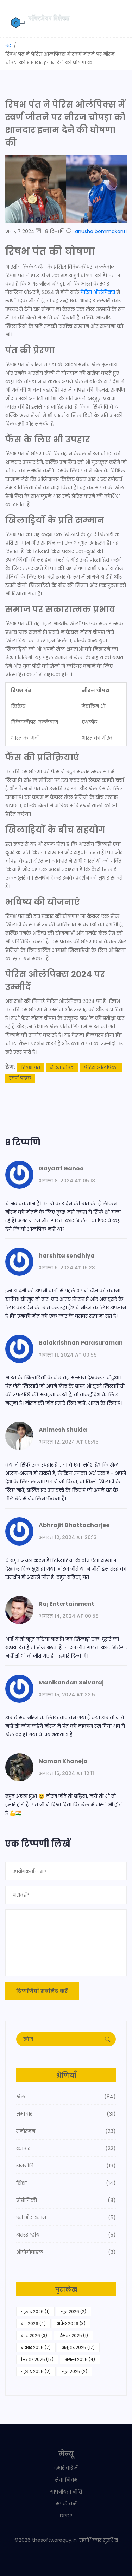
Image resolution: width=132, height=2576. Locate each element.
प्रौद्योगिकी (66, 2200)
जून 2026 (74, 2311)
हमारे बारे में (66, 2468)
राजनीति (66, 2166)
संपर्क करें (66, 2504)
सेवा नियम (66, 2480)
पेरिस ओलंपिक (98, 292)
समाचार (66, 2114)
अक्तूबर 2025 (78, 2347)
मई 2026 (33, 2323)
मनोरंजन (66, 2131)
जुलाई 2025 (36, 2371)
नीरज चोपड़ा (62, 1067)
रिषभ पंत (31, 1067)
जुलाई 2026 (35, 2311)
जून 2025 (75, 2371)
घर (8, 45)
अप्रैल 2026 (71, 2323)
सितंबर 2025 (37, 2359)
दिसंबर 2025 (73, 2335)
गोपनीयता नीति (66, 2492)
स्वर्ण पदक (20, 1078)
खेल (66, 2097)
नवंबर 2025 (36, 2347)
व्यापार (66, 2148)
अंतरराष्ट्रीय (66, 2235)
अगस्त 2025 (80, 2359)
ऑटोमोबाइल (66, 2252)
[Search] (108, 2039)
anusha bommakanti (101, 231)
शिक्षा (66, 2183)
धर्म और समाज (66, 2217)
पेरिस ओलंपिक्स (101, 1067)
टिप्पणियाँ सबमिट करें (42, 1991)
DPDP (66, 2516)
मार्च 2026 (34, 2335)
